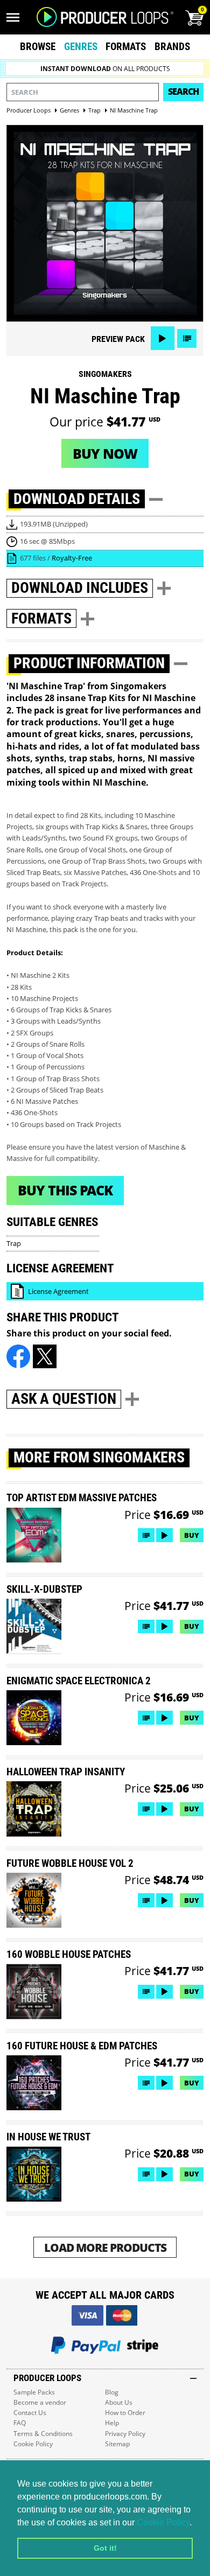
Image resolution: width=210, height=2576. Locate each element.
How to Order (125, 2413)
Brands (172, 47)
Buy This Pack (65, 1190)
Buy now (105, 453)
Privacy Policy (125, 2434)
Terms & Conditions (43, 2434)
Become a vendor (40, 2402)
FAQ (20, 2423)
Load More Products (105, 2247)
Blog (112, 2392)
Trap (14, 1243)
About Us (119, 2402)
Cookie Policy (163, 2522)
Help (112, 2423)
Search (183, 92)
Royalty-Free (72, 558)
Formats (126, 47)
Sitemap (117, 2444)
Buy (192, 1535)
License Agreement (58, 1291)
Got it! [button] (105, 2548)
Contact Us (30, 2413)
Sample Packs (34, 2392)
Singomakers (105, 374)
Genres (81, 47)
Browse (38, 47)
